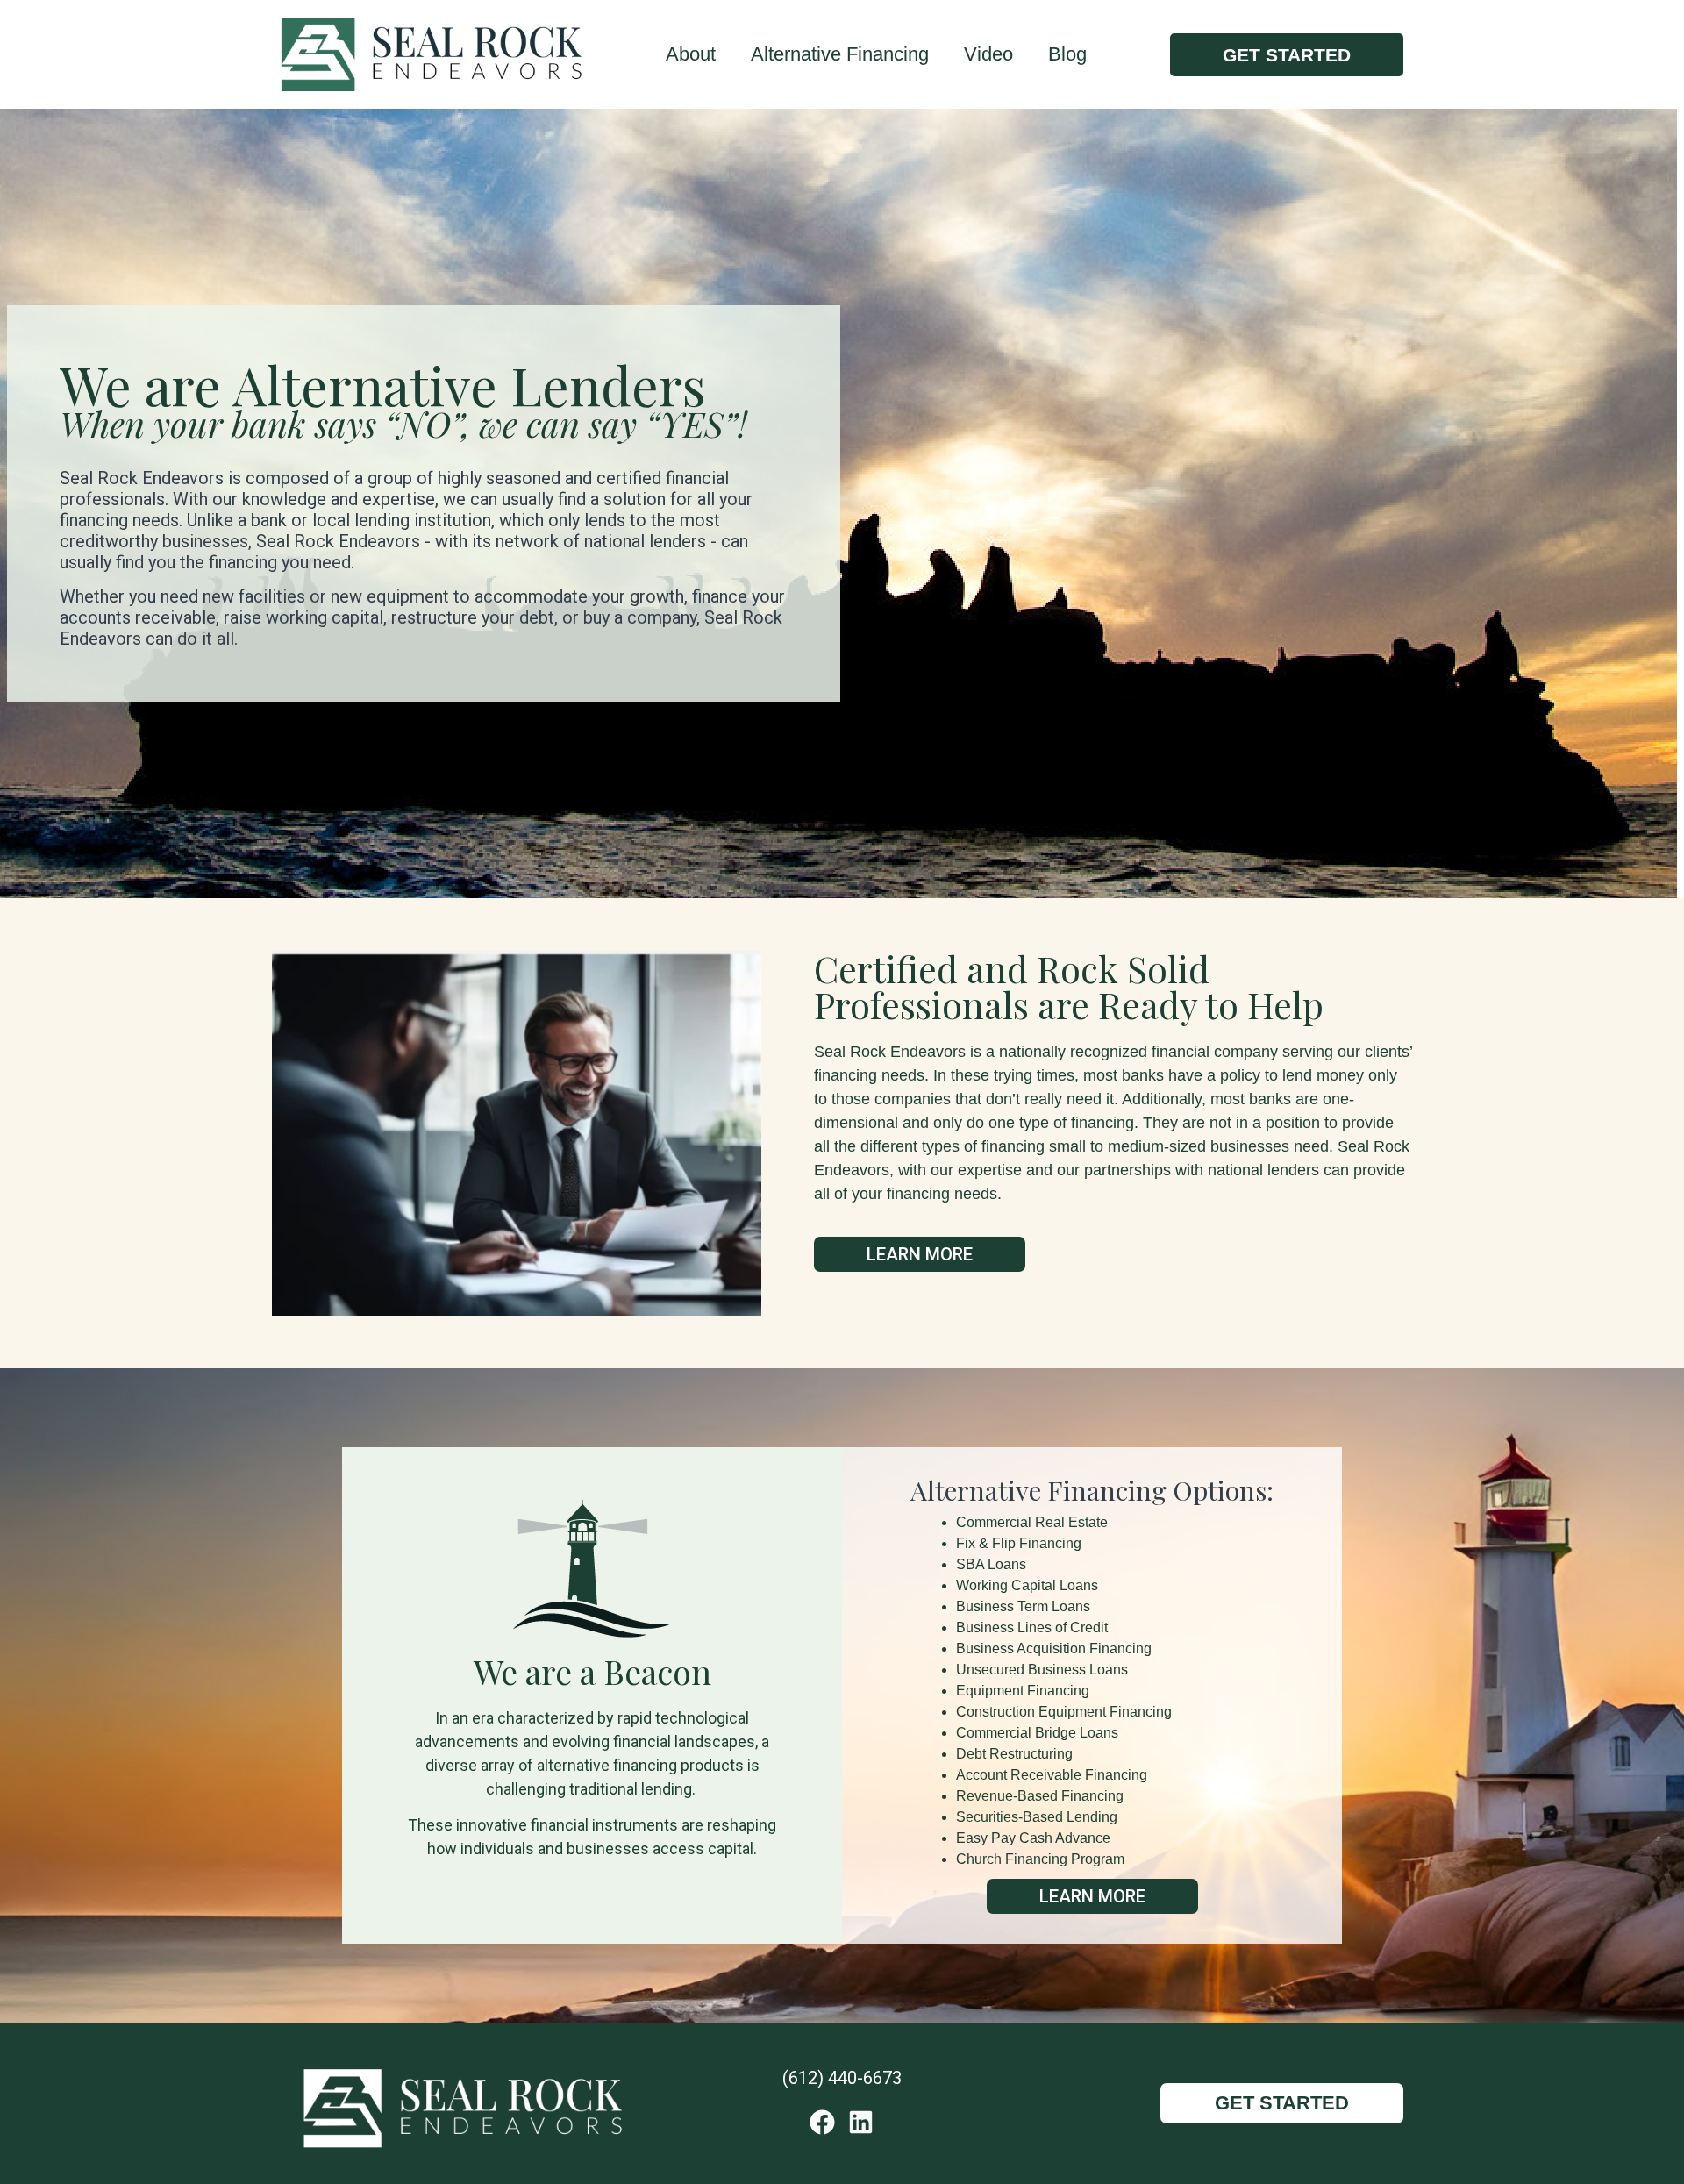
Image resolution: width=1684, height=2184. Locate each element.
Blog (1067, 54)
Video (988, 54)
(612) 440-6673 (842, 2078)
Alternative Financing (840, 54)
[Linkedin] (861, 2122)
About (691, 54)
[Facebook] (822, 2122)
